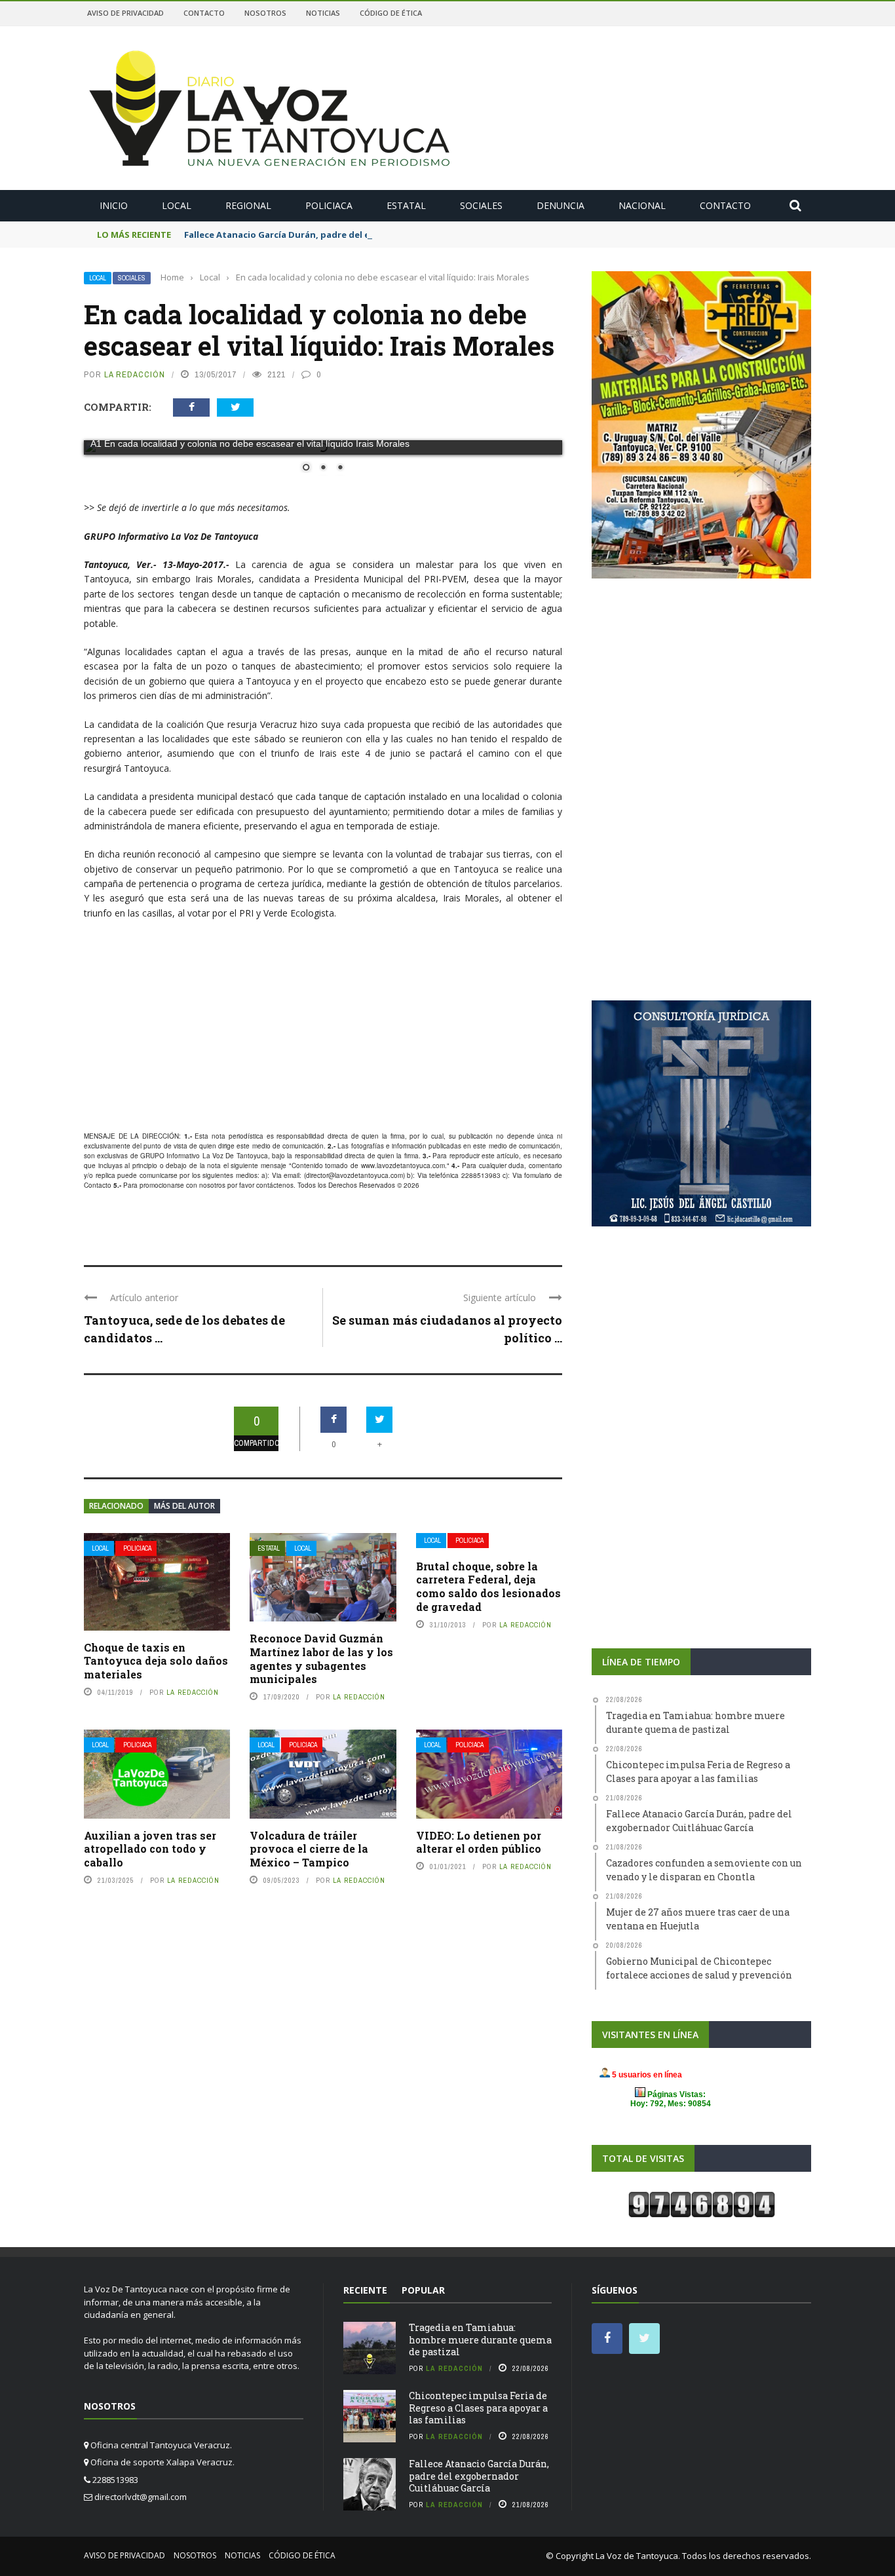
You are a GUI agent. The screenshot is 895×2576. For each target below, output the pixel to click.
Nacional (642, 205)
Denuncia (561, 205)
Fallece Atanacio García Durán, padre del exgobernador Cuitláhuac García (346, 235)
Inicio (114, 205)
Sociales (481, 205)
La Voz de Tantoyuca (637, 2556)
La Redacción (135, 374)
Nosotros (265, 13)
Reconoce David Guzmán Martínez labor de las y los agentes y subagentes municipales (321, 1658)
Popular (423, 2290)
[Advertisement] (323, 1026)
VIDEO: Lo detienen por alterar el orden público (479, 1842)
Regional (248, 205)
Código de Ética (391, 13)
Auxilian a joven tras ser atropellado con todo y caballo (150, 1849)
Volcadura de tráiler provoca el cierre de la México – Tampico (309, 1849)
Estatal (406, 205)
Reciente (365, 2290)
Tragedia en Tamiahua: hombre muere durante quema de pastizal (480, 2339)
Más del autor (184, 1506)
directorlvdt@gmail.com (141, 2497)
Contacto (204, 13)
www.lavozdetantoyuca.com (403, 1165)
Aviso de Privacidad (125, 13)
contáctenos (275, 1185)
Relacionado (116, 1506)
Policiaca (329, 205)
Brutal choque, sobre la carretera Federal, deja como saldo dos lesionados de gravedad (488, 1586)
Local (177, 205)
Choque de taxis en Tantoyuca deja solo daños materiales (156, 1661)
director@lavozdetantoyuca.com (354, 1175)
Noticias (323, 13)
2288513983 (481, 1175)
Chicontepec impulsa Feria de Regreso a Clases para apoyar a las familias (478, 2407)
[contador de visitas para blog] (702, 2204)
